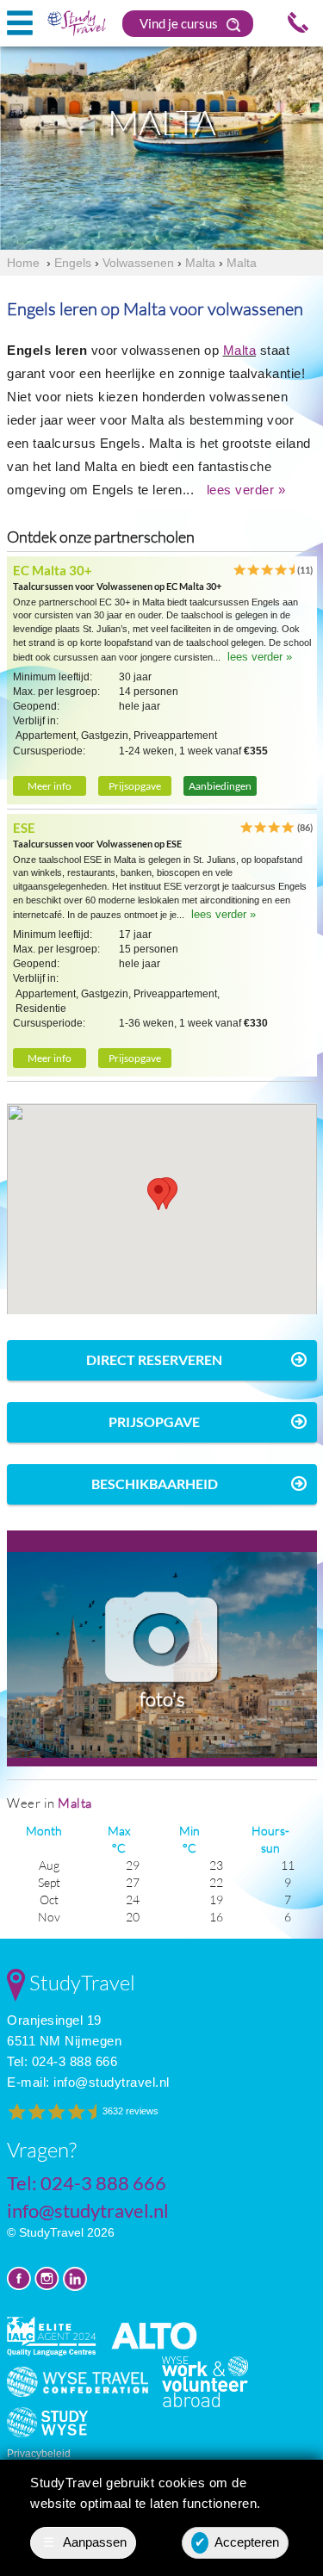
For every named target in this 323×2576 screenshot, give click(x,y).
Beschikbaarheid (155, 1484)
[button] (158, 1194)
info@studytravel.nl (112, 2082)
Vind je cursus (180, 23)
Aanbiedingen (220, 786)
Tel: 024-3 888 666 (62, 2061)
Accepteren (237, 2542)
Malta (240, 350)
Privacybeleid (39, 2454)
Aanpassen (85, 2542)
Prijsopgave (135, 786)
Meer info (50, 786)
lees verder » (246, 490)
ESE (24, 828)
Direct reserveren (154, 1359)
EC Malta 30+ (53, 570)
